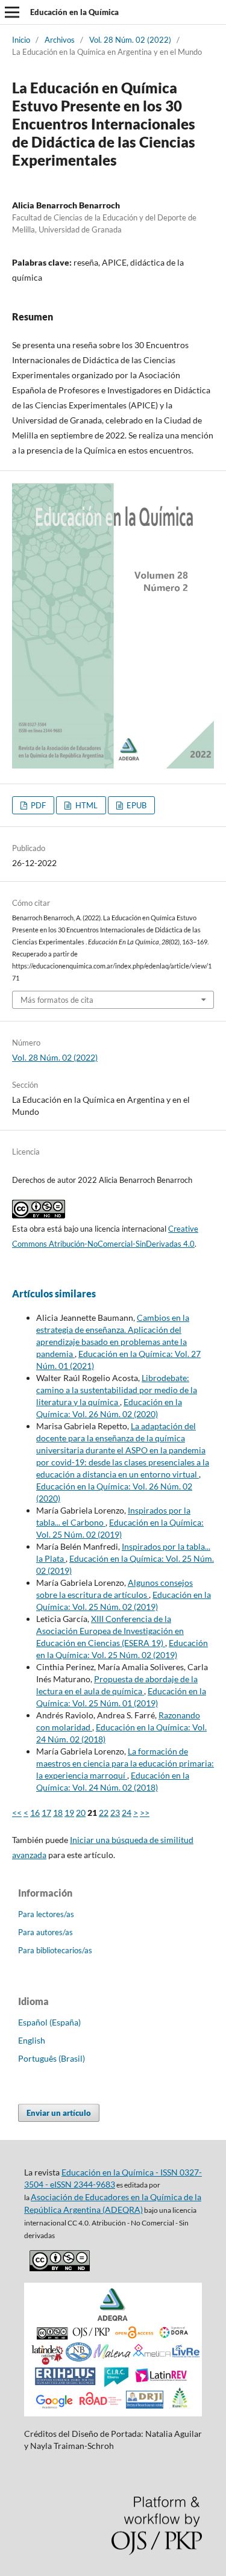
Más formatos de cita (57, 1000)
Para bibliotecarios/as (55, 1950)
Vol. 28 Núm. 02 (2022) (130, 40)
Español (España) (49, 2022)
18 (58, 1813)
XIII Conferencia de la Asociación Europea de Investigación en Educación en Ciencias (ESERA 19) (110, 1631)
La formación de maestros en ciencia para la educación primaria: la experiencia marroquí (125, 1763)
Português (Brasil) (52, 2058)
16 (35, 1813)
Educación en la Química (74, 12)
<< (17, 1813)
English (32, 2040)
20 (81, 1813)
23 (115, 1813)
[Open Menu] (12, 12)
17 (46, 1813)
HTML (86, 805)
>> (145, 1813)
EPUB (136, 805)
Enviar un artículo (59, 2113)
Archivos (60, 40)
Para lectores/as (46, 1914)
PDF (37, 805)
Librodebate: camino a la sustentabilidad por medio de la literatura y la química (117, 1390)
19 (69, 1813)
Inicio (21, 40)
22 (104, 1813)
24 (127, 1813)
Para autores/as (46, 1932)
